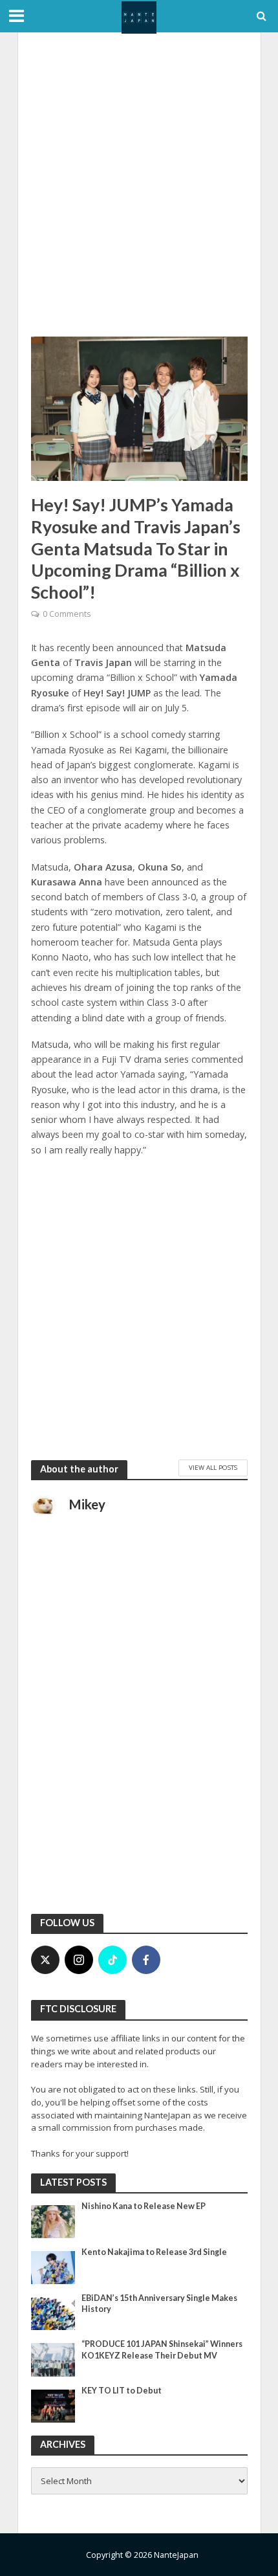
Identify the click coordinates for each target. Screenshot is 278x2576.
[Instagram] (79, 1960)
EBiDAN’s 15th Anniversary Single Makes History (159, 2304)
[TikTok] (112, 1960)
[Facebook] (146, 1960)
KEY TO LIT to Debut (122, 2391)
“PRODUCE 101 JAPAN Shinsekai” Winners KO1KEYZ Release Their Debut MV (162, 2349)
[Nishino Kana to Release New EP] (53, 2221)
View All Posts (213, 1467)
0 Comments (67, 614)
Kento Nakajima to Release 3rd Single (154, 2252)
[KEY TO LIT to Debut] (53, 2405)
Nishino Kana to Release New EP (144, 2206)
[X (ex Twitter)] (45, 1960)
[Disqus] (139, 1733)
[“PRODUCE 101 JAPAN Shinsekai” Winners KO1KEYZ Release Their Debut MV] (53, 2359)
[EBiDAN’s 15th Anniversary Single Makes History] (53, 2313)
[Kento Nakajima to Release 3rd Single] (53, 2267)
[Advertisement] (139, 184)
